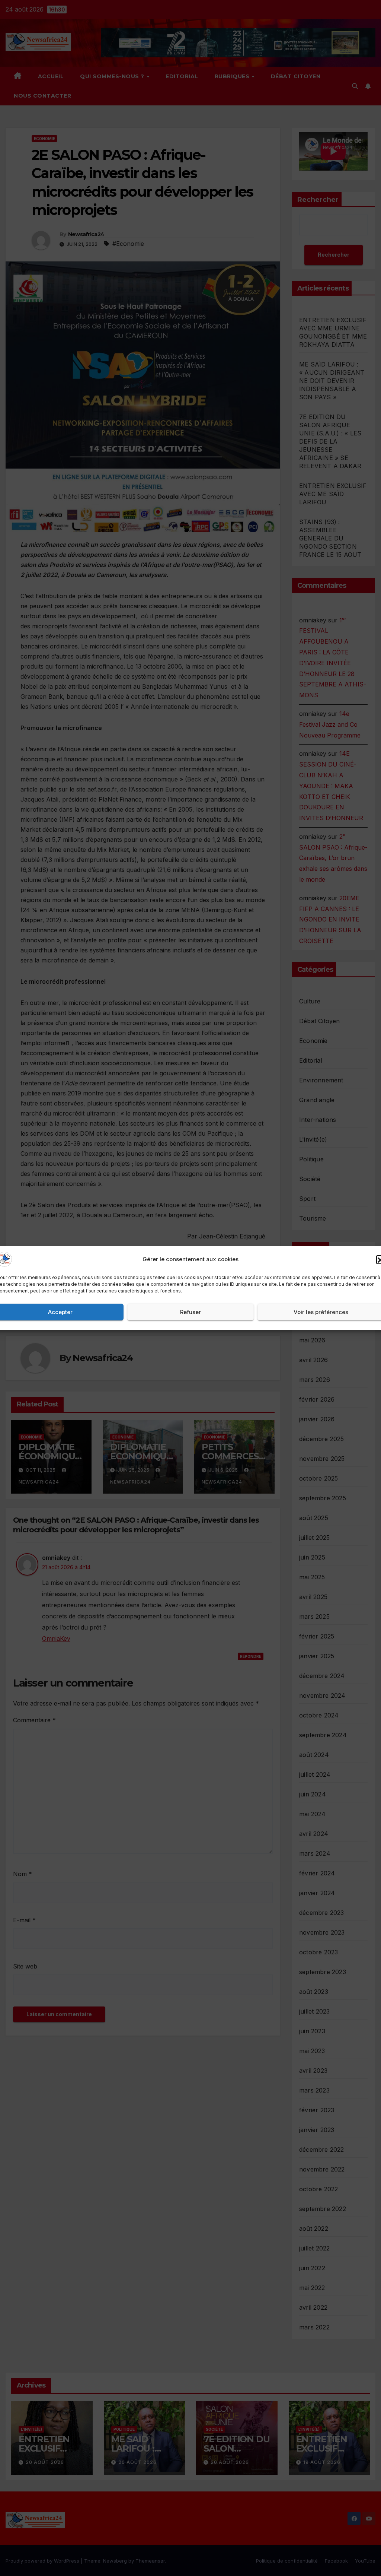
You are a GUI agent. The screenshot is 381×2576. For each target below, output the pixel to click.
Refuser (190, 1312)
